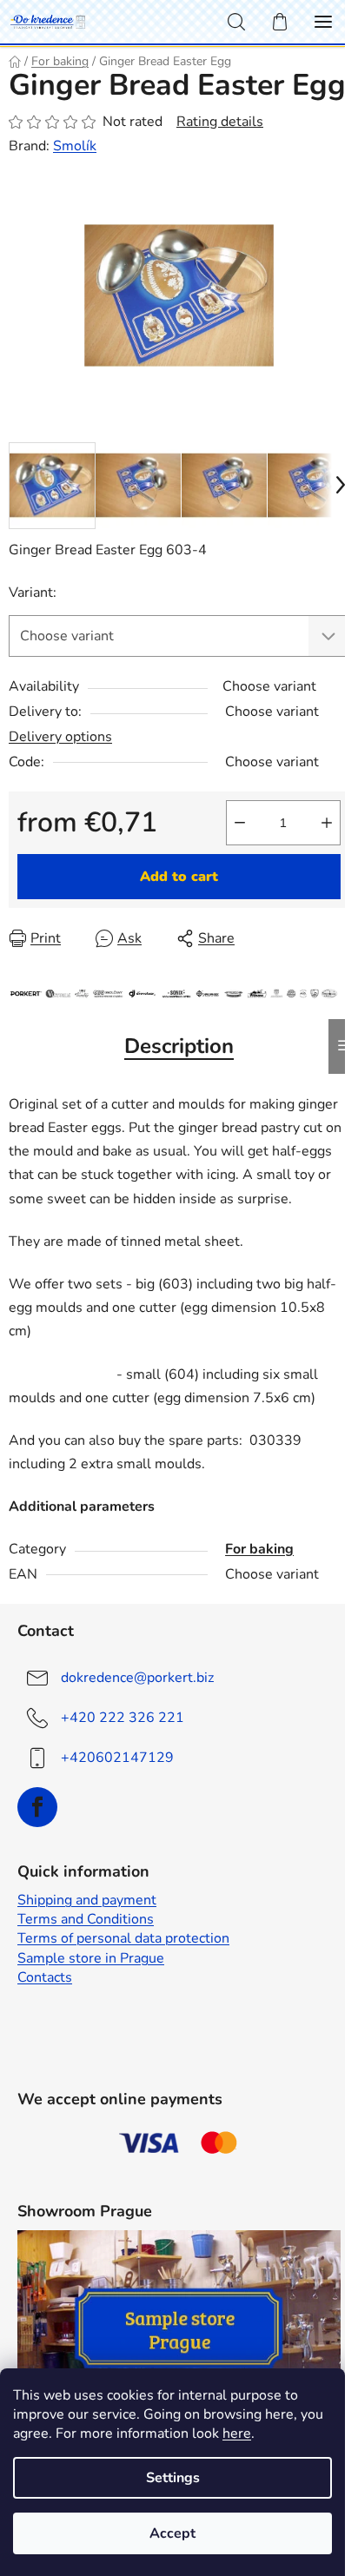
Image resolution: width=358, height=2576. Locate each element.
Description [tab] (179, 1046)
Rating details (220, 122)
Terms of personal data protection (123, 1938)
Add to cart (179, 877)
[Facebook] (37, 1807)
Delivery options (60, 737)
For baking (259, 1549)
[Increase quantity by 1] (327, 823)
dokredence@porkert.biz (137, 1678)
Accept (172, 2533)
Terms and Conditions (86, 1919)
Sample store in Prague (91, 1958)
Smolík (75, 146)
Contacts (45, 1977)
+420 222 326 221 (123, 1718)
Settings (173, 2478)
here (237, 2434)
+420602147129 (117, 1758)
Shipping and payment (87, 1900)
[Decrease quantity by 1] (240, 823)
